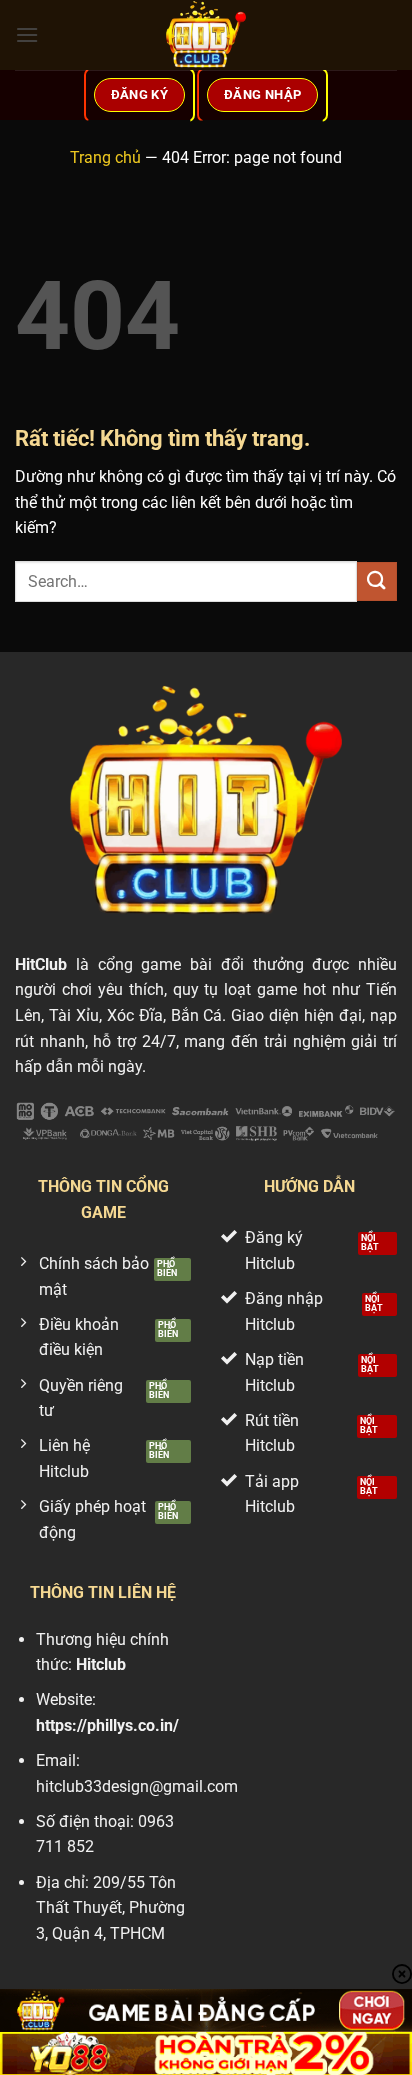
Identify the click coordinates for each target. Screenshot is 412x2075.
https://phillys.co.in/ (107, 1725)
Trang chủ (105, 157)
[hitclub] (206, 35)
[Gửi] (377, 581)
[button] (27, 34)
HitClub (41, 964)
